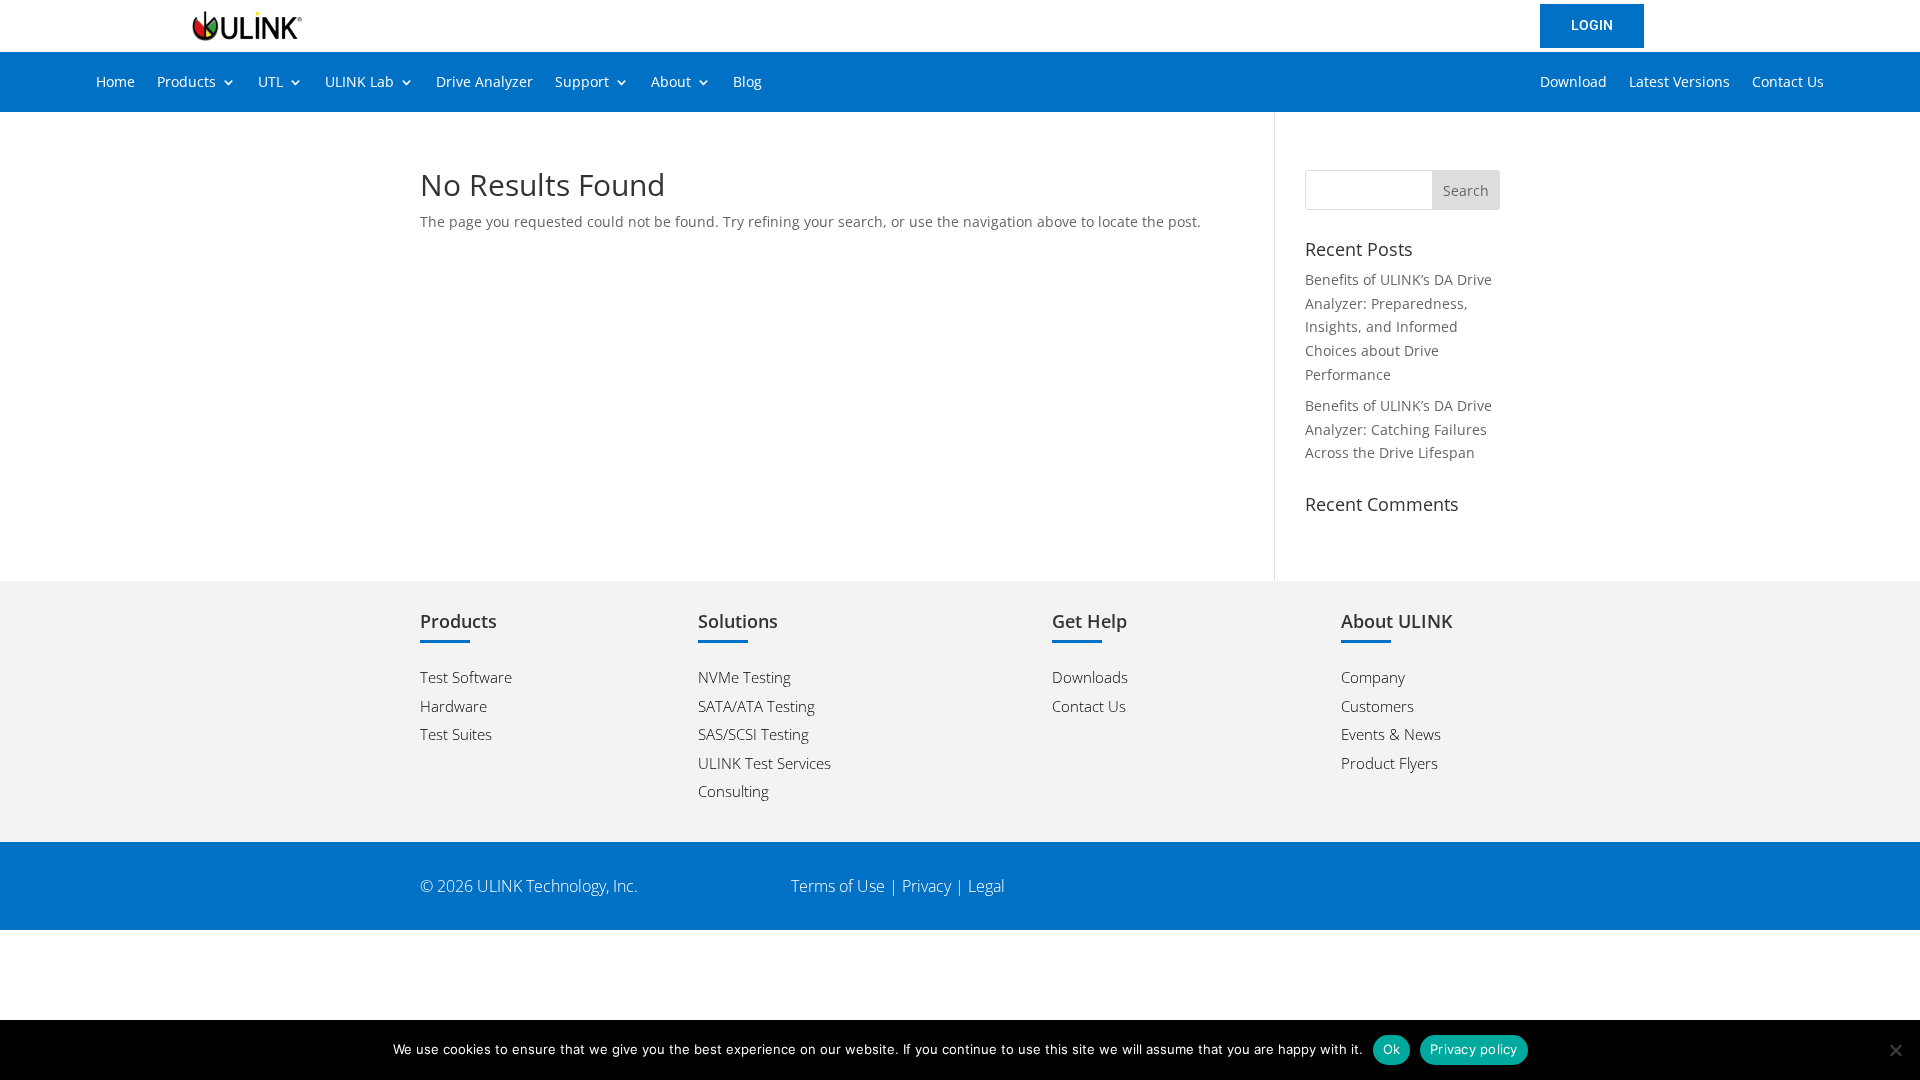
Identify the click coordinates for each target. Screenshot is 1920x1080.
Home (115, 83)
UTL (270, 83)
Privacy (926, 886)
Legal (986, 886)
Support (582, 83)
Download (1573, 83)
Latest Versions (1679, 83)
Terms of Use (838, 886)
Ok (1392, 1049)
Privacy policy (1474, 1049)
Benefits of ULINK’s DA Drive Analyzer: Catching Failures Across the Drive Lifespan (1398, 429)
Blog (747, 83)
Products (186, 83)
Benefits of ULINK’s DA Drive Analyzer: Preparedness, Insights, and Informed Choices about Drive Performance (1398, 327)
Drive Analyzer (484, 83)
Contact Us (1788, 83)
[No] (1895, 1050)
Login (1592, 25)
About (671, 83)
